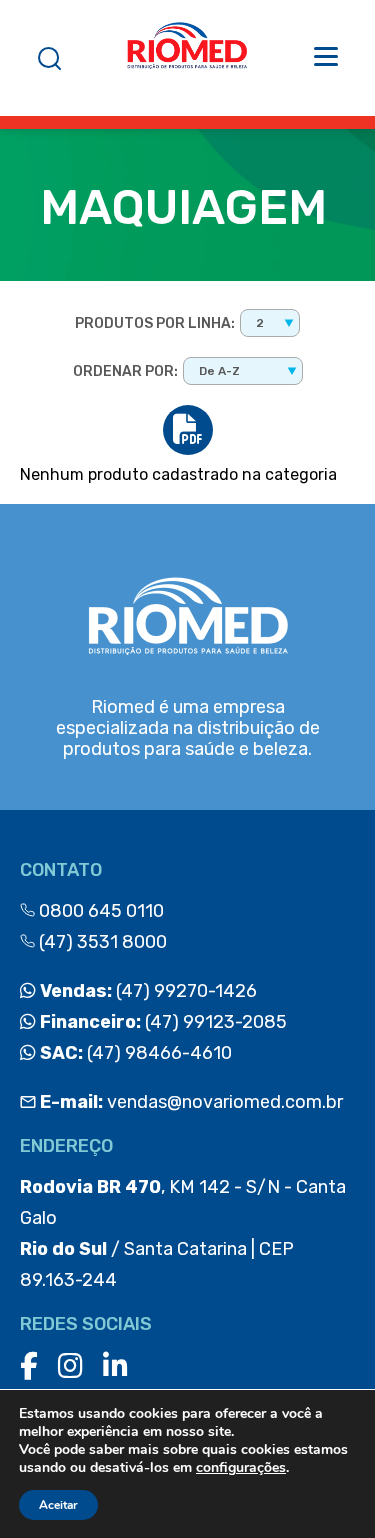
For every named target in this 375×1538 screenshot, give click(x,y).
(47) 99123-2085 (161, 1022)
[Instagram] (70, 1366)
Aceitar (58, 1505)
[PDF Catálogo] (188, 430)
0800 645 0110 (99, 911)
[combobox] (270, 323)
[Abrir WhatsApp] (325, 1487)
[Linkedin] (115, 1366)
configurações (241, 1468)
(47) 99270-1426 (146, 991)
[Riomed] (187, 58)
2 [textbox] (260, 323)
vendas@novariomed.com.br (191, 1102)
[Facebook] (29, 1366)
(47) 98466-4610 (134, 1053)
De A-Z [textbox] (219, 371)
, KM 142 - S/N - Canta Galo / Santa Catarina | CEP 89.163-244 (183, 1233)
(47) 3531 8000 (101, 942)
